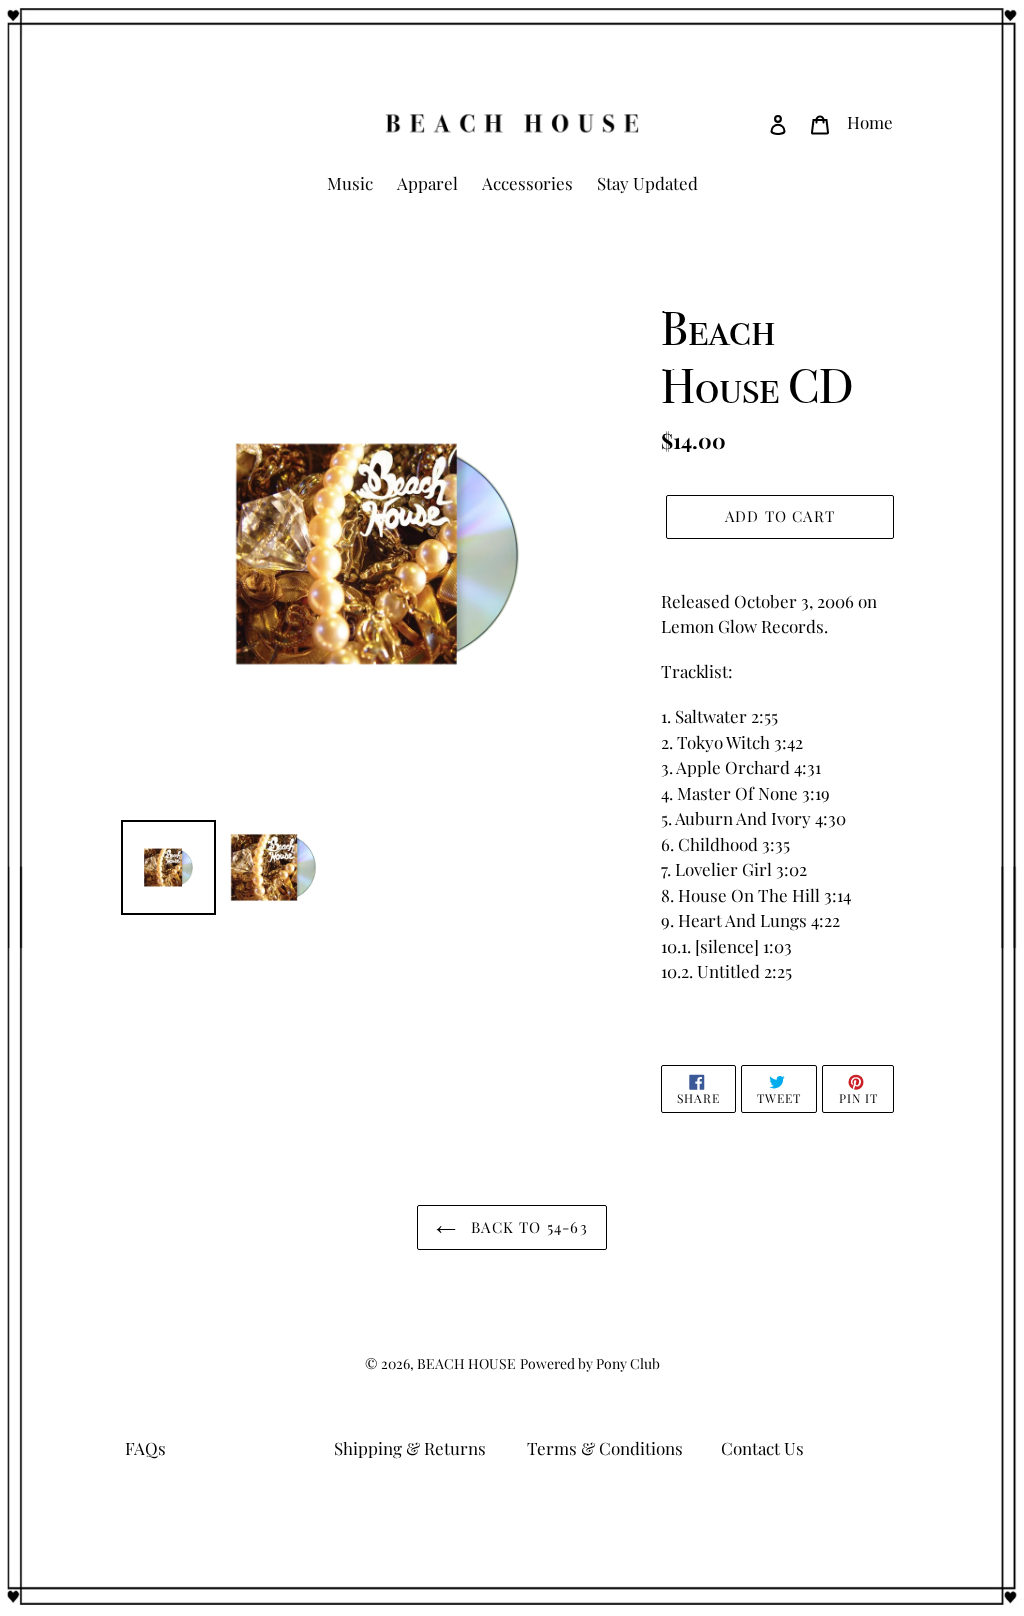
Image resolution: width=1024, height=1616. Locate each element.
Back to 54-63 (527, 1227)
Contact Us (762, 1448)
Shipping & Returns (410, 1448)
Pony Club (628, 1363)
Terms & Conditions (605, 1448)
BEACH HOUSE (466, 1363)
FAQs (145, 1448)
